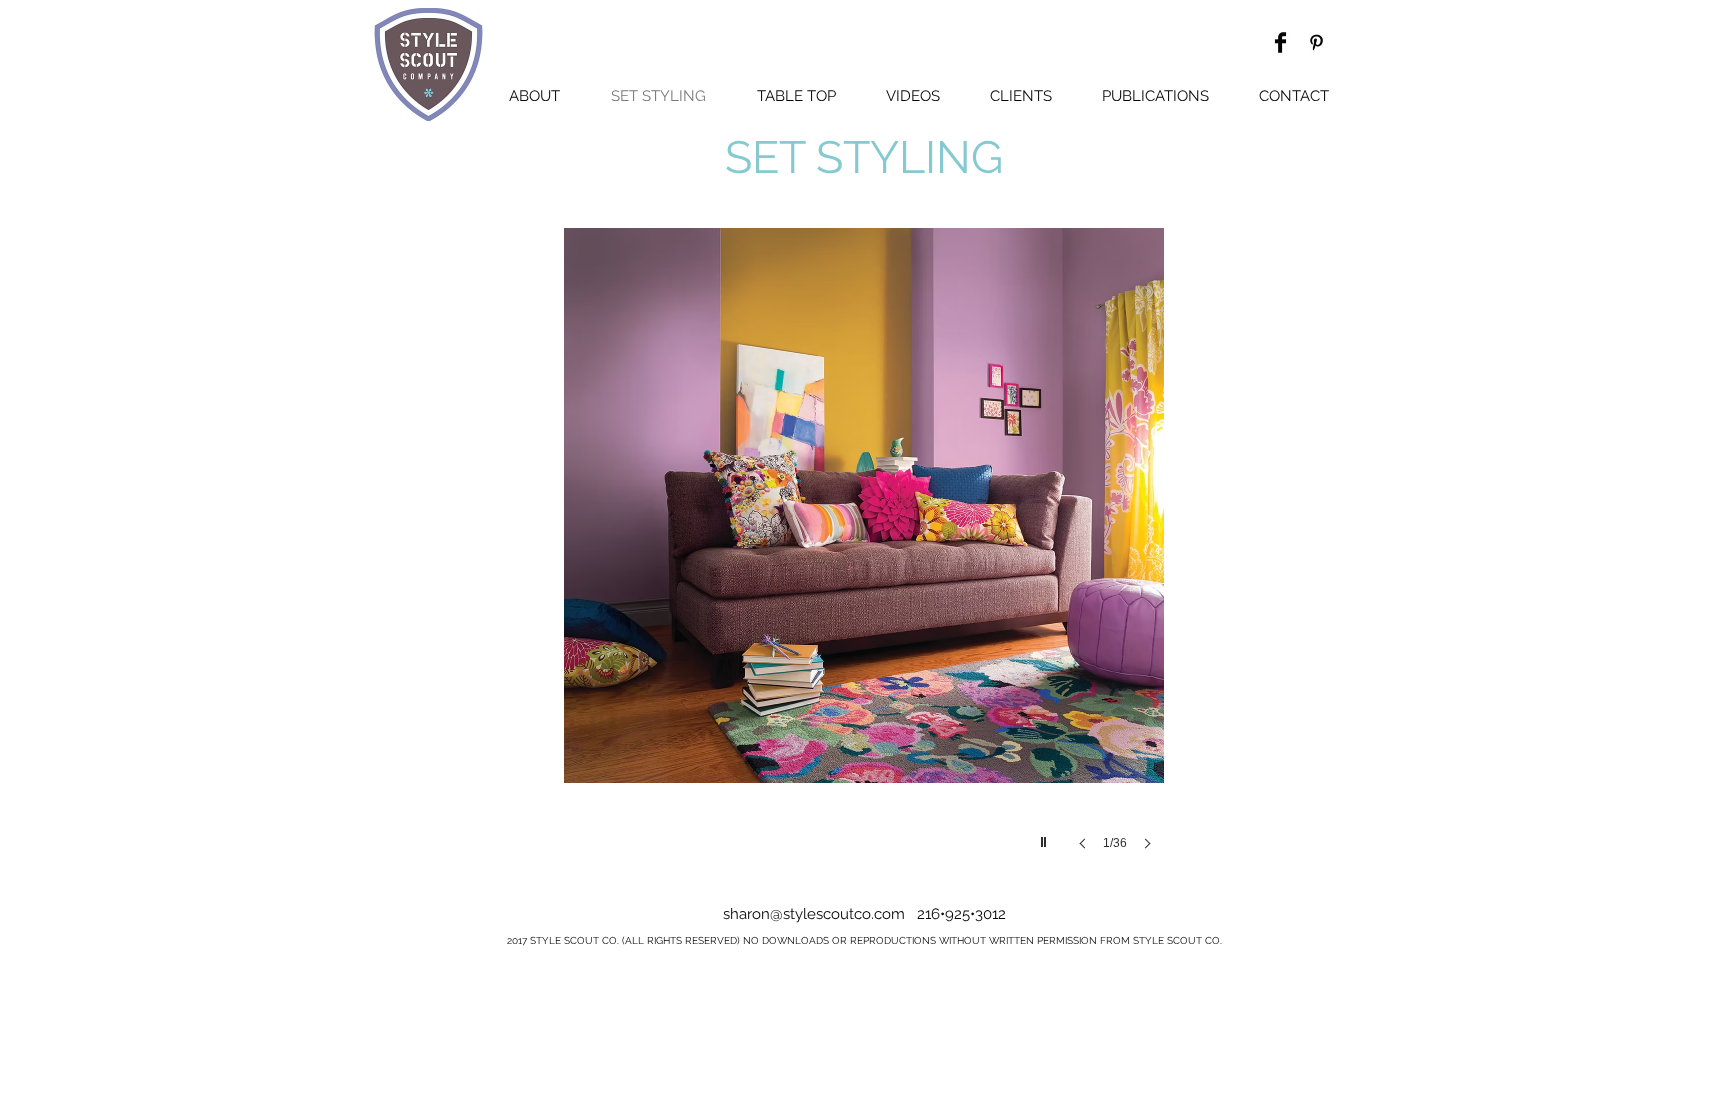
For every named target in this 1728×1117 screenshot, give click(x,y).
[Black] (1316, 42)
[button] (864, 540)
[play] (1046, 837)
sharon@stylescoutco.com (814, 914)
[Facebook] (1280, 42)
